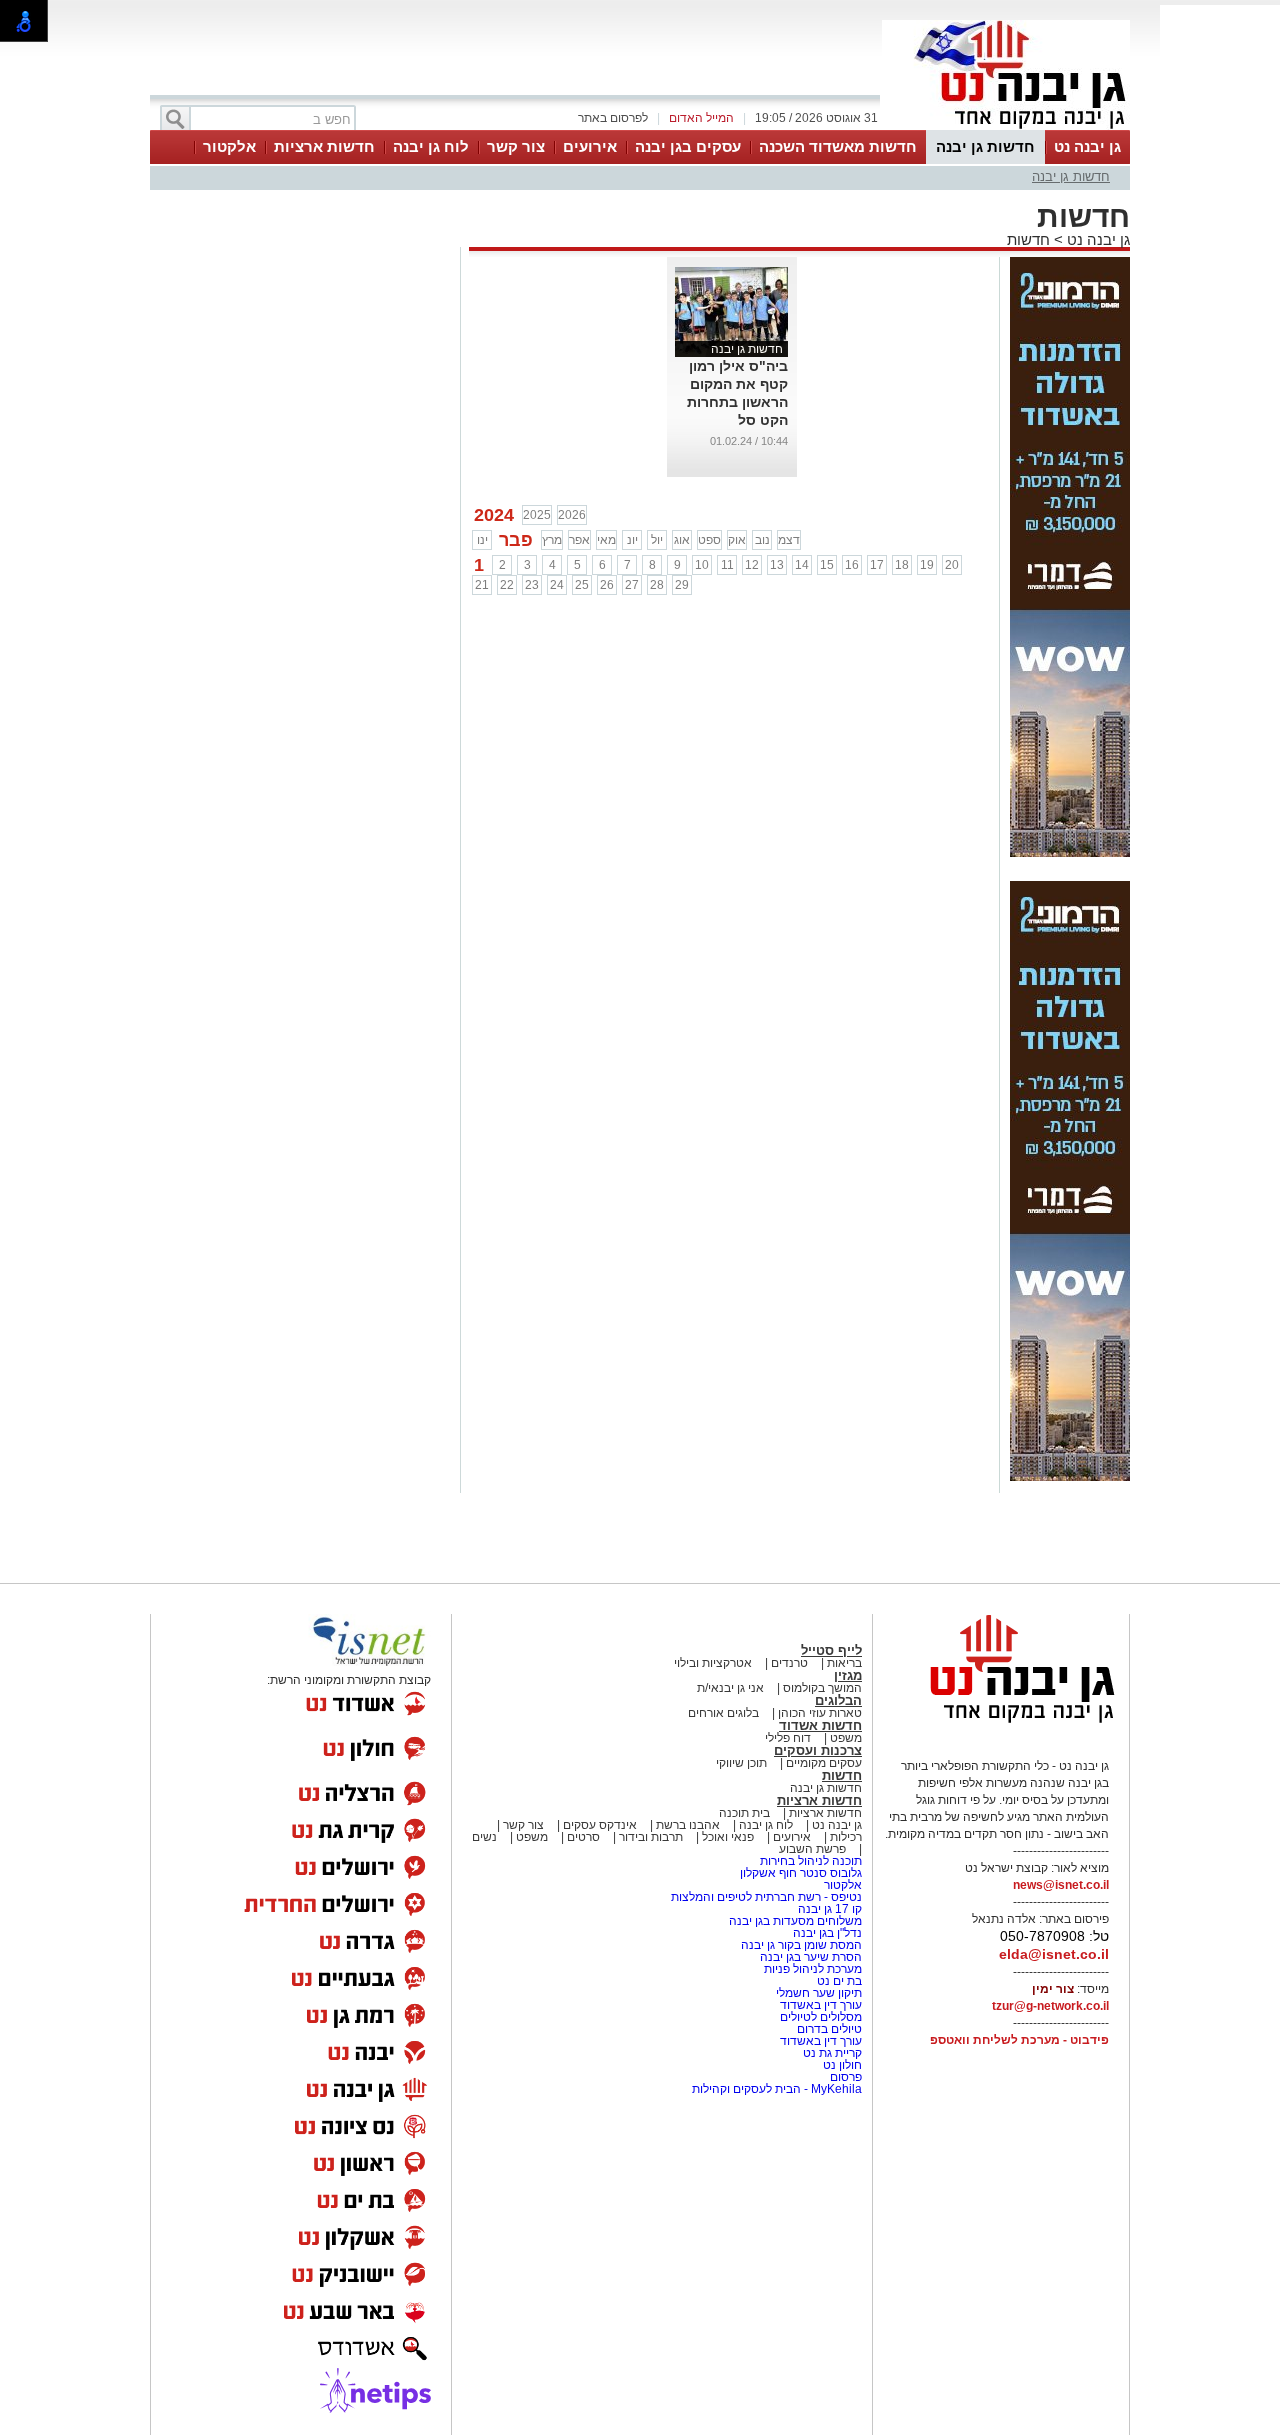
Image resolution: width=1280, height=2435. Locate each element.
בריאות (844, 1663)
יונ (632, 540)
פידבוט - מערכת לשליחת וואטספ (1018, 2040)
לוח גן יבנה (431, 146)
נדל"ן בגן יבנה (827, 1933)
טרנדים (789, 1663)
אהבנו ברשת (688, 1825)
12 (752, 565)
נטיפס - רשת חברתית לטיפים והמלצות (766, 1897)
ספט (709, 540)
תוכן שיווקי (741, 1763)
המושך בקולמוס (822, 1688)
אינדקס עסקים (600, 1825)
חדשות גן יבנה (985, 146)
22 (507, 585)
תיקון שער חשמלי (817, 1993)
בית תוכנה (744, 1813)
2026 (572, 515)
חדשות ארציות (324, 146)
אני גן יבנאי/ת (730, 1688)
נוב (762, 540)
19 (927, 565)
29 (682, 585)
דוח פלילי (788, 1738)
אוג (682, 540)
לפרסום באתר (613, 118)
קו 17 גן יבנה (830, 1909)
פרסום (844, 2077)
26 (607, 585)
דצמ (789, 540)
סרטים (583, 1837)
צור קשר (516, 146)
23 (532, 585)
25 (582, 585)
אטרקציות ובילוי (713, 1663)
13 (777, 565)
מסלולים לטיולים (821, 2017)
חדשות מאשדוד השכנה (838, 146)
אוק (737, 540)
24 (557, 585)
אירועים (590, 146)
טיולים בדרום (828, 2029)
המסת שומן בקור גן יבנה (801, 1945)
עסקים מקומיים (824, 1763)
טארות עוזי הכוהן (820, 1713)
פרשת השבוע (812, 1849)
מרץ (552, 540)
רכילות (846, 1837)
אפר (579, 540)
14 (802, 565)
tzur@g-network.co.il (1050, 2006)
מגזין (848, 1675)
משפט (846, 1738)
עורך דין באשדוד (821, 2005)
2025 (537, 515)
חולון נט (841, 2065)
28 (657, 585)
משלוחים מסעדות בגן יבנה (795, 1921)
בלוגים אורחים (723, 1713)
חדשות (1028, 239)
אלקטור (229, 146)
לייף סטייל (831, 1650)
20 (952, 565)
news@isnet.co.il (1061, 1885)
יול (657, 540)
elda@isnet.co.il (1054, 1954)
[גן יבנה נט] (1006, 1722)
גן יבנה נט (1087, 146)
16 (852, 565)
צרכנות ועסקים (818, 1750)
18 (902, 565)
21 (482, 585)
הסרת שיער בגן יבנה (811, 1957)
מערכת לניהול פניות (813, 1969)
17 (877, 565)
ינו (482, 540)
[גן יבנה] (1006, 128)
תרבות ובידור (651, 1837)
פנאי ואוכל (728, 1837)
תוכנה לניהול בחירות (811, 1861)
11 (727, 565)
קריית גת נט (832, 2053)
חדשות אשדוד (820, 1725)
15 (827, 565)
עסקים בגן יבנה (688, 146)
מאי (606, 540)
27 (632, 585)
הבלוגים (838, 1700)
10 (702, 565)
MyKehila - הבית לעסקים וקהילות (777, 2089)
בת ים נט (839, 1981)
